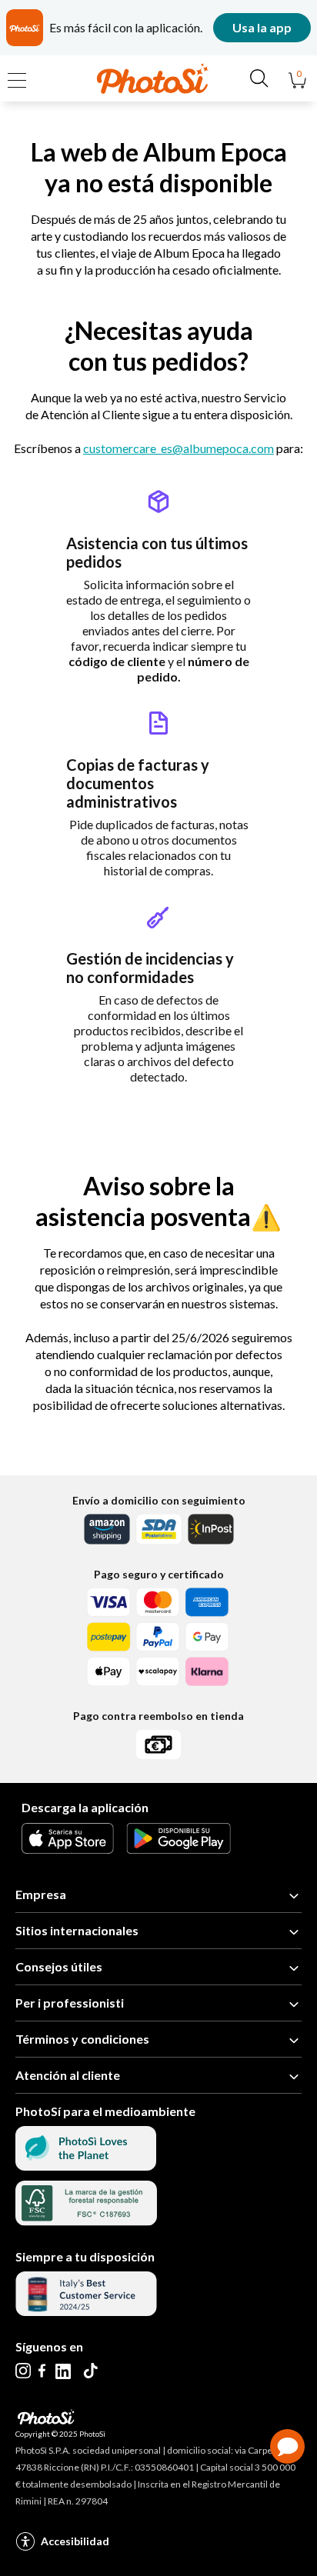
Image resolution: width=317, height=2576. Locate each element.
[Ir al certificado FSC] (86, 2221)
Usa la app (262, 27)
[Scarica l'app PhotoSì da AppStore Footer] (68, 1849)
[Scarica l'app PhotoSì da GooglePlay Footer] (179, 1849)
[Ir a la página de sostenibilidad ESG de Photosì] (86, 2166)
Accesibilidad (75, 2541)
